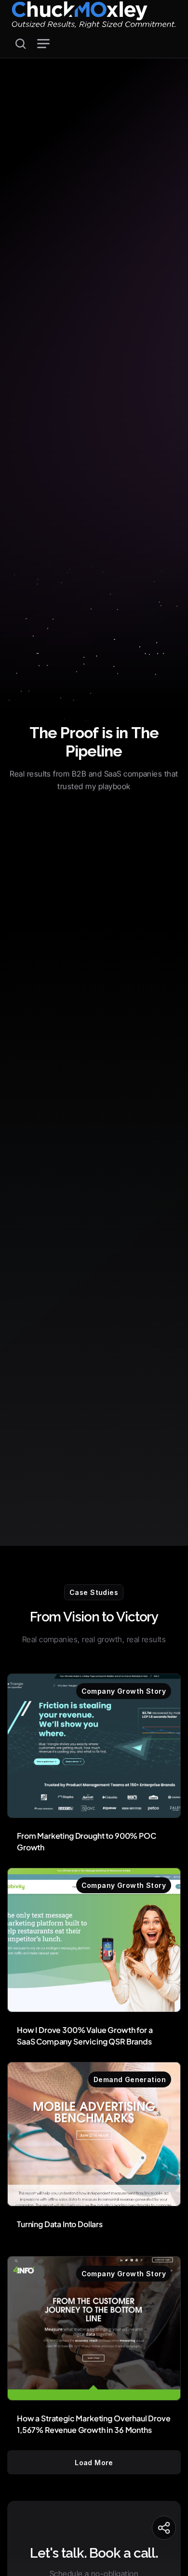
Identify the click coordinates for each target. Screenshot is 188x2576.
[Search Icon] (21, 44)
